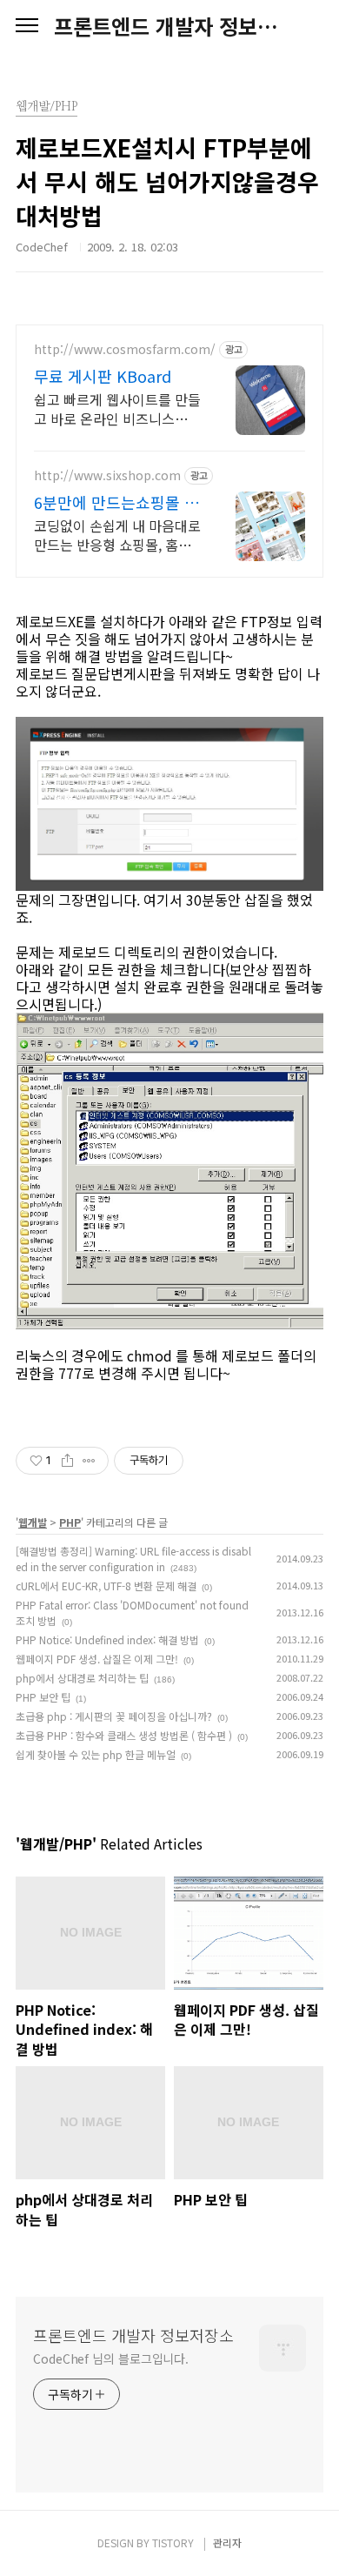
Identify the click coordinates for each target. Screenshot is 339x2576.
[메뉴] (27, 26)
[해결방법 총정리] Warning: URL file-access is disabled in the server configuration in (133, 1559)
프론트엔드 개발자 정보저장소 (169, 26)
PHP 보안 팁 (43, 1697)
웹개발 (33, 1522)
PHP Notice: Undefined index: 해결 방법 (107, 1639)
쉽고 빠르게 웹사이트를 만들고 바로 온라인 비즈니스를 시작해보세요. (117, 408)
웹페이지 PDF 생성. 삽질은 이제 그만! (97, 1659)
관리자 (227, 2543)
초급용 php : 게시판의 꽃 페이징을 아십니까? (114, 1716)
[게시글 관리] (89, 1461)
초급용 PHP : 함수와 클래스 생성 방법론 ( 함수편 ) (124, 1735)
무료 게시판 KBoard (103, 376)
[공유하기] (67, 1461)
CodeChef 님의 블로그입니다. (111, 2359)
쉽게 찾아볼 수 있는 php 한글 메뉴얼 (96, 1754)
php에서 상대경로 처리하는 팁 (82, 1678)
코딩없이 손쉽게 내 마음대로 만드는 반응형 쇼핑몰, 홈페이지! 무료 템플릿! (117, 535)
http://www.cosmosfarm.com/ (125, 349)
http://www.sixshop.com (107, 475)
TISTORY (173, 2543)
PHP (70, 1522)
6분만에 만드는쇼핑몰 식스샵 (116, 502)
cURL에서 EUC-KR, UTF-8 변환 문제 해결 (106, 1586)
